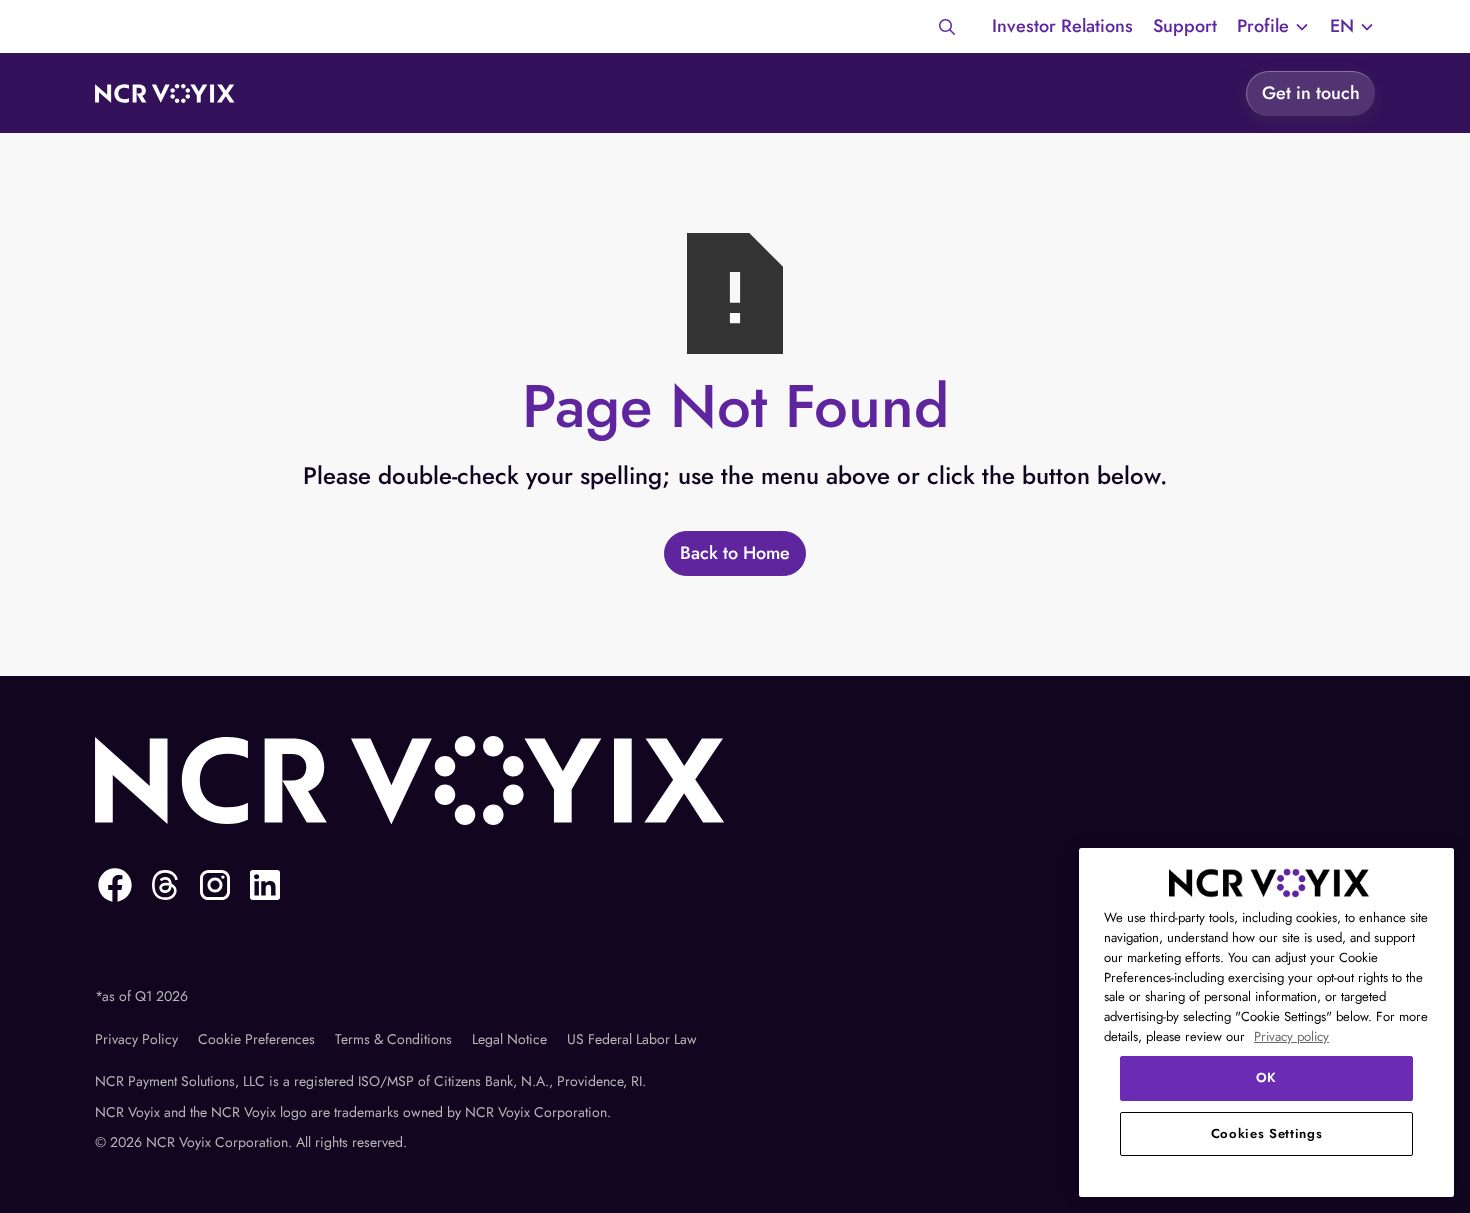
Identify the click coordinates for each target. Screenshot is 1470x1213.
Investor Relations (1062, 26)
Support (1185, 26)
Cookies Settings (1267, 1133)
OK (1266, 1077)
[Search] (947, 27)
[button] (1273, 26)
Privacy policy (1291, 1036)
